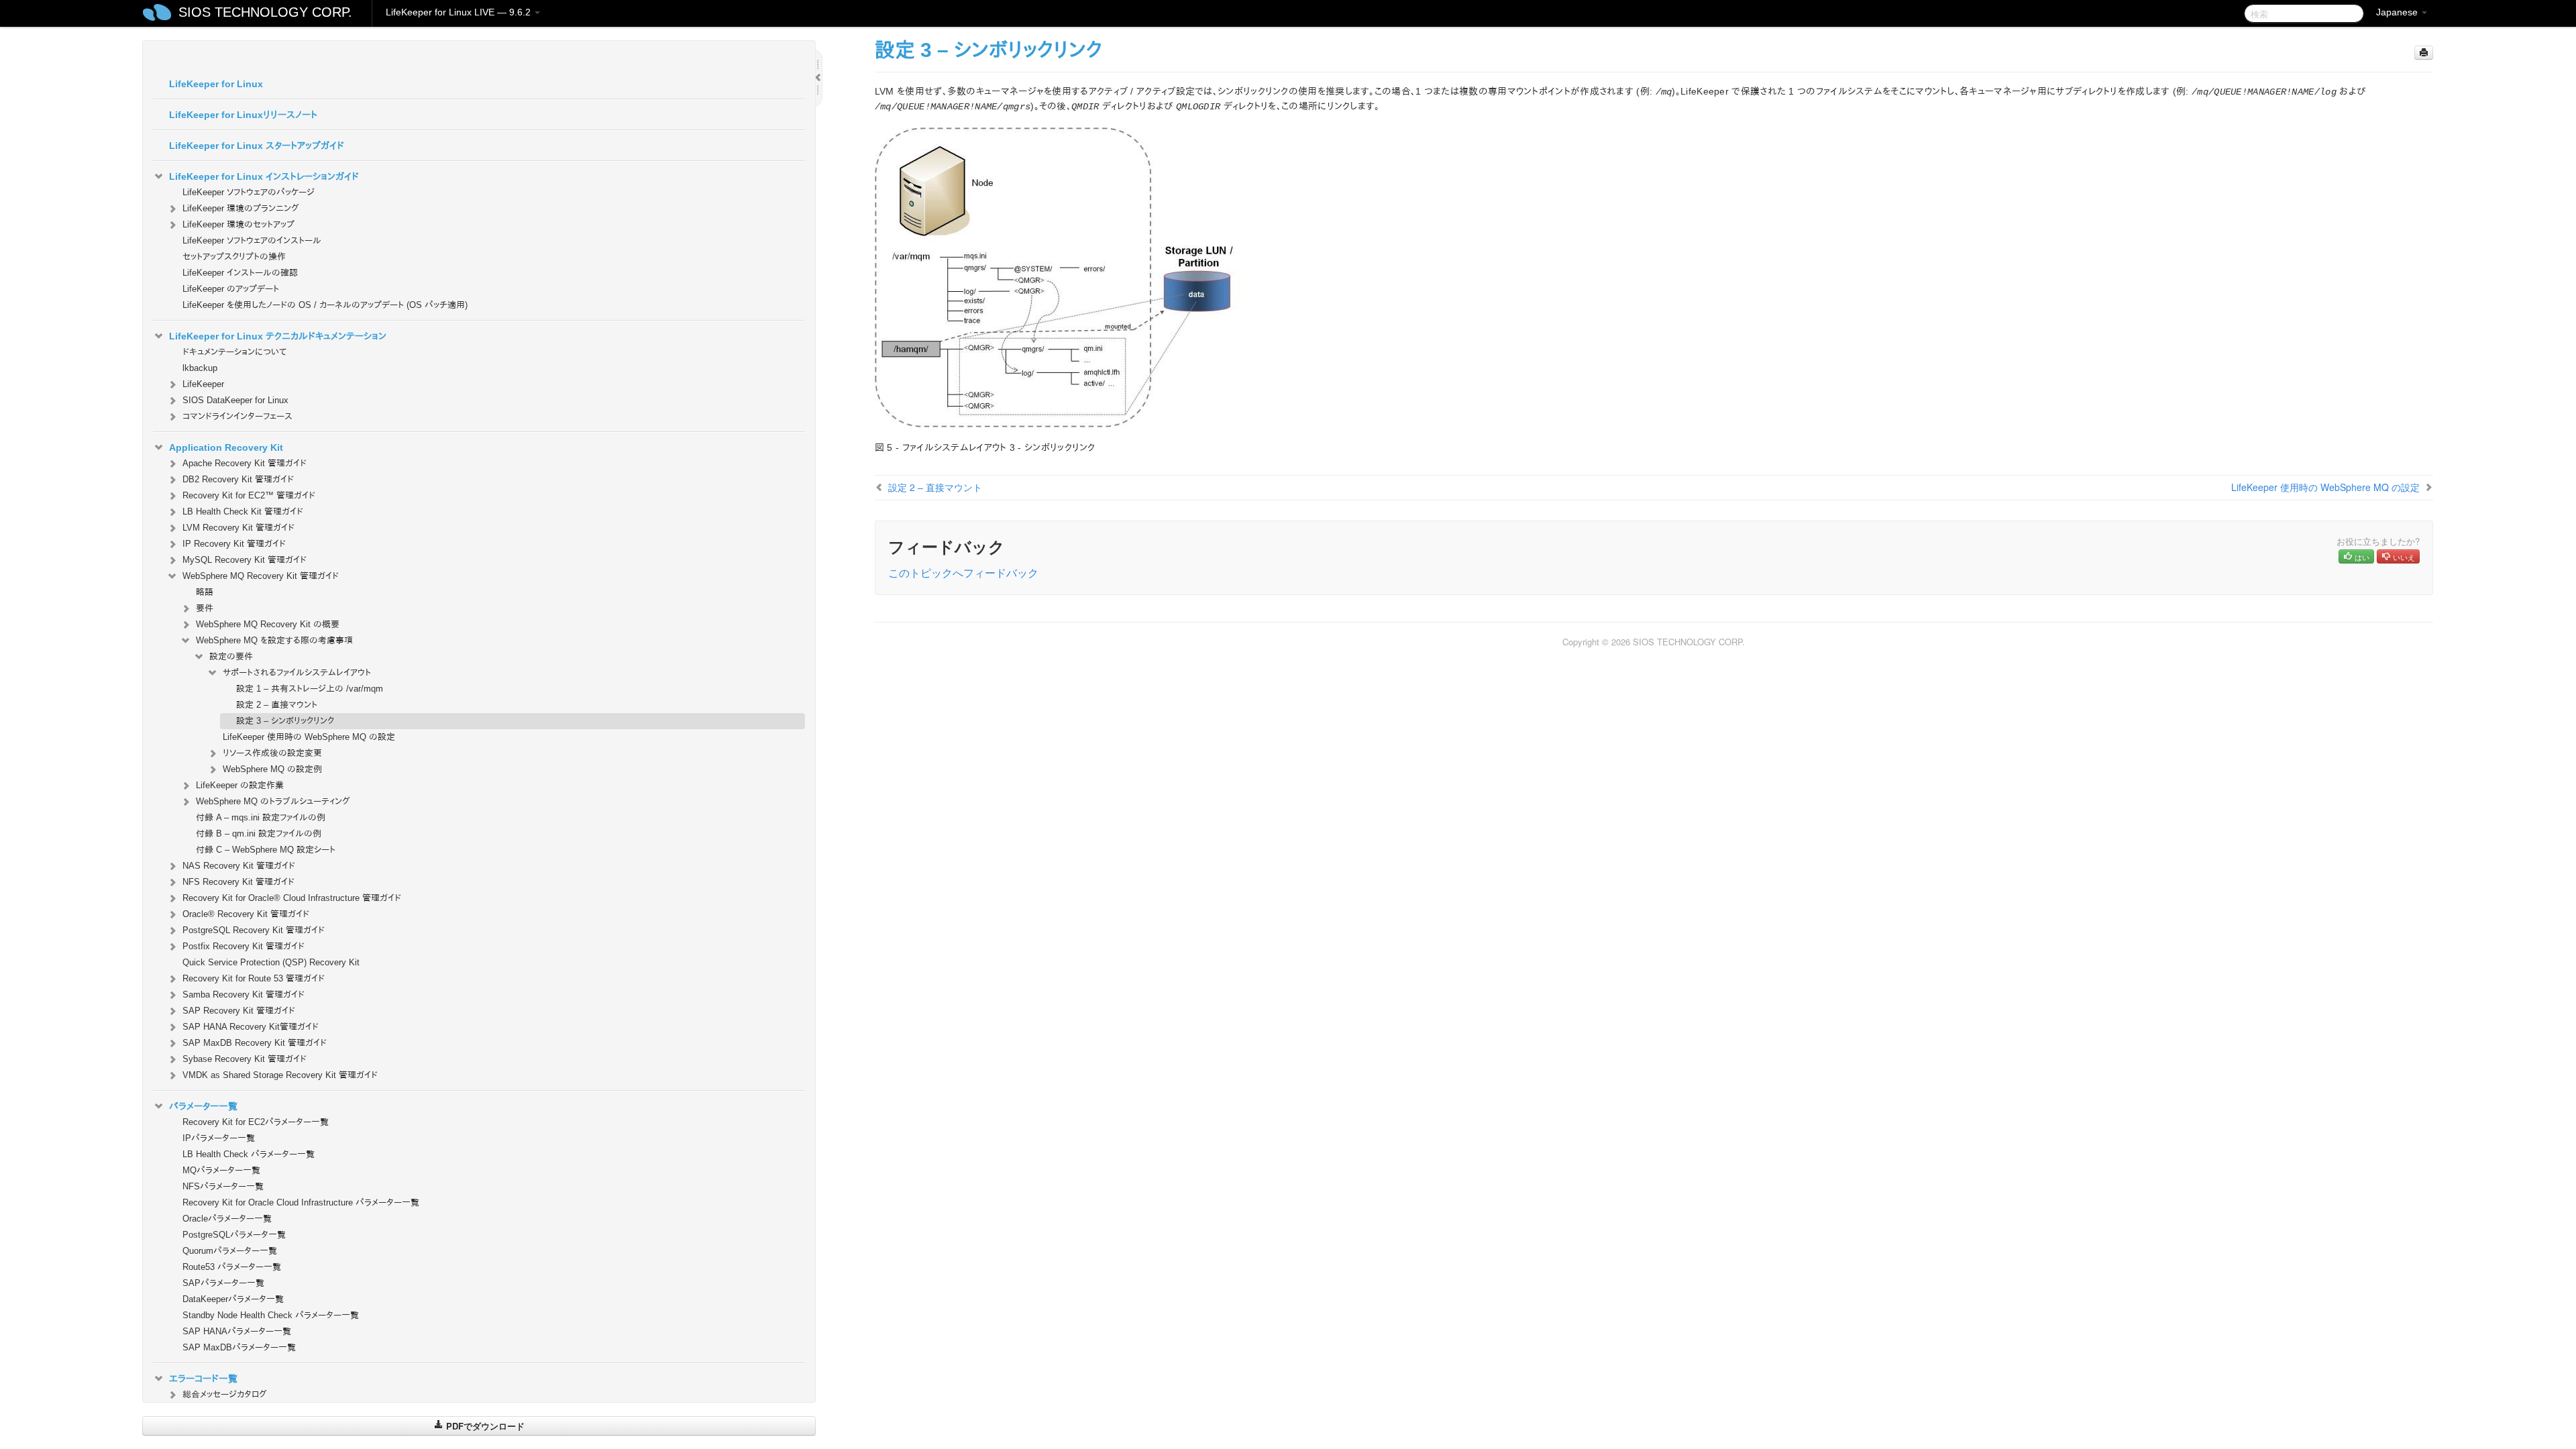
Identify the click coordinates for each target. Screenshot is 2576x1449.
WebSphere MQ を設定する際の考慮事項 (274, 640)
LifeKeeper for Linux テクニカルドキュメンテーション (278, 336)
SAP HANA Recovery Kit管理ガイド (251, 1027)
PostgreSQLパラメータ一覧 (234, 1235)
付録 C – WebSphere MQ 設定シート (266, 850)
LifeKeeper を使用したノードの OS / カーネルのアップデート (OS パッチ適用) (325, 305)
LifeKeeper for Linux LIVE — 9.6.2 (460, 12)
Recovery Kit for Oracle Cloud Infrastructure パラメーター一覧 (301, 1202)
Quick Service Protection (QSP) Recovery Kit (271, 962)
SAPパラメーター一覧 (223, 1283)
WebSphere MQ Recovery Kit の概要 (268, 624)
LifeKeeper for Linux (216, 84)
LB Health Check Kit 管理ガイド (243, 512)
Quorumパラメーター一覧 (230, 1251)
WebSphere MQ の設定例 (272, 769)
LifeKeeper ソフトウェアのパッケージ (249, 192)
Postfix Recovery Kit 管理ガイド (244, 946)
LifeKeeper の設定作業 (240, 785)
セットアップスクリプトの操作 (234, 257)
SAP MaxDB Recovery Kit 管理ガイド (255, 1043)
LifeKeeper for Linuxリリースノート (243, 115)
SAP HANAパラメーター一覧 (237, 1331)
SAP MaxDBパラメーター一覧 (239, 1347)
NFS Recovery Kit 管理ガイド (238, 882)
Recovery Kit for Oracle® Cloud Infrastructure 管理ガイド (292, 898)
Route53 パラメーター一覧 (232, 1267)
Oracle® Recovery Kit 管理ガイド (246, 914)
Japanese (2398, 12)
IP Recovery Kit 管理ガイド (234, 544)
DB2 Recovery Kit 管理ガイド (238, 479)
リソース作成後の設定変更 (272, 753)
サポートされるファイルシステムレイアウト (297, 673)
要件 (205, 608)
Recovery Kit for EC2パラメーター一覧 (256, 1122)
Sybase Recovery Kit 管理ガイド (245, 1059)
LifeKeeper (203, 384)
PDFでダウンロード (484, 1426)
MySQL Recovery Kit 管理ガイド (245, 560)
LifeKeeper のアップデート (231, 289)
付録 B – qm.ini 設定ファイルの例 (259, 834)
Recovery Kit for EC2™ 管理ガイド (249, 495)
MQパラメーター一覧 (221, 1170)
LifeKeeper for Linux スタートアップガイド (257, 146)
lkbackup (200, 368)
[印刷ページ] (2424, 53)
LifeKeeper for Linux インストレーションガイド (264, 176)
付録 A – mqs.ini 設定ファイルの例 (261, 817)
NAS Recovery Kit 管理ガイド (239, 866)
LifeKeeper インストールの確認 (240, 273)
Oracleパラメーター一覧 (227, 1219)
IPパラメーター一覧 (219, 1138)
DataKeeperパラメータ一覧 (233, 1299)
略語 (205, 592)
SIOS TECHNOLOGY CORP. (265, 12)
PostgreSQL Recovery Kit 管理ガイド (254, 930)
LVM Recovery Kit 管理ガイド (238, 528)
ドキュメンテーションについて (234, 352)
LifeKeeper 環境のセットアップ (238, 224)
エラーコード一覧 (203, 1379)
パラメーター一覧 (203, 1106)
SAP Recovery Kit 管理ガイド (239, 1011)
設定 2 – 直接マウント (277, 705)
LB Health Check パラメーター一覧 (249, 1154)
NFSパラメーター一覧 (223, 1186)
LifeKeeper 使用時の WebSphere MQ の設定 (309, 737)
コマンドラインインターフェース (237, 416)
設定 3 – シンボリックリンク (285, 721)
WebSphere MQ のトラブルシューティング (273, 801)
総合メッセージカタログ (225, 1394)
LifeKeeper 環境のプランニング (241, 208)
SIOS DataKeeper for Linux (235, 400)
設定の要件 (231, 656)
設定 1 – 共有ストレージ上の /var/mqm (310, 689)
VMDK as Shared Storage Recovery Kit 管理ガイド (280, 1075)
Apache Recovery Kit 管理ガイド (245, 463)
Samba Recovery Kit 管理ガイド (244, 995)
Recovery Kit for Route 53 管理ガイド (254, 978)
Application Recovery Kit (226, 447)
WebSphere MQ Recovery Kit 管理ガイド (261, 576)
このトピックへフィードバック (963, 573)
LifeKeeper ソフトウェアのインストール (252, 240)
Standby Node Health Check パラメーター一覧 (271, 1315)
